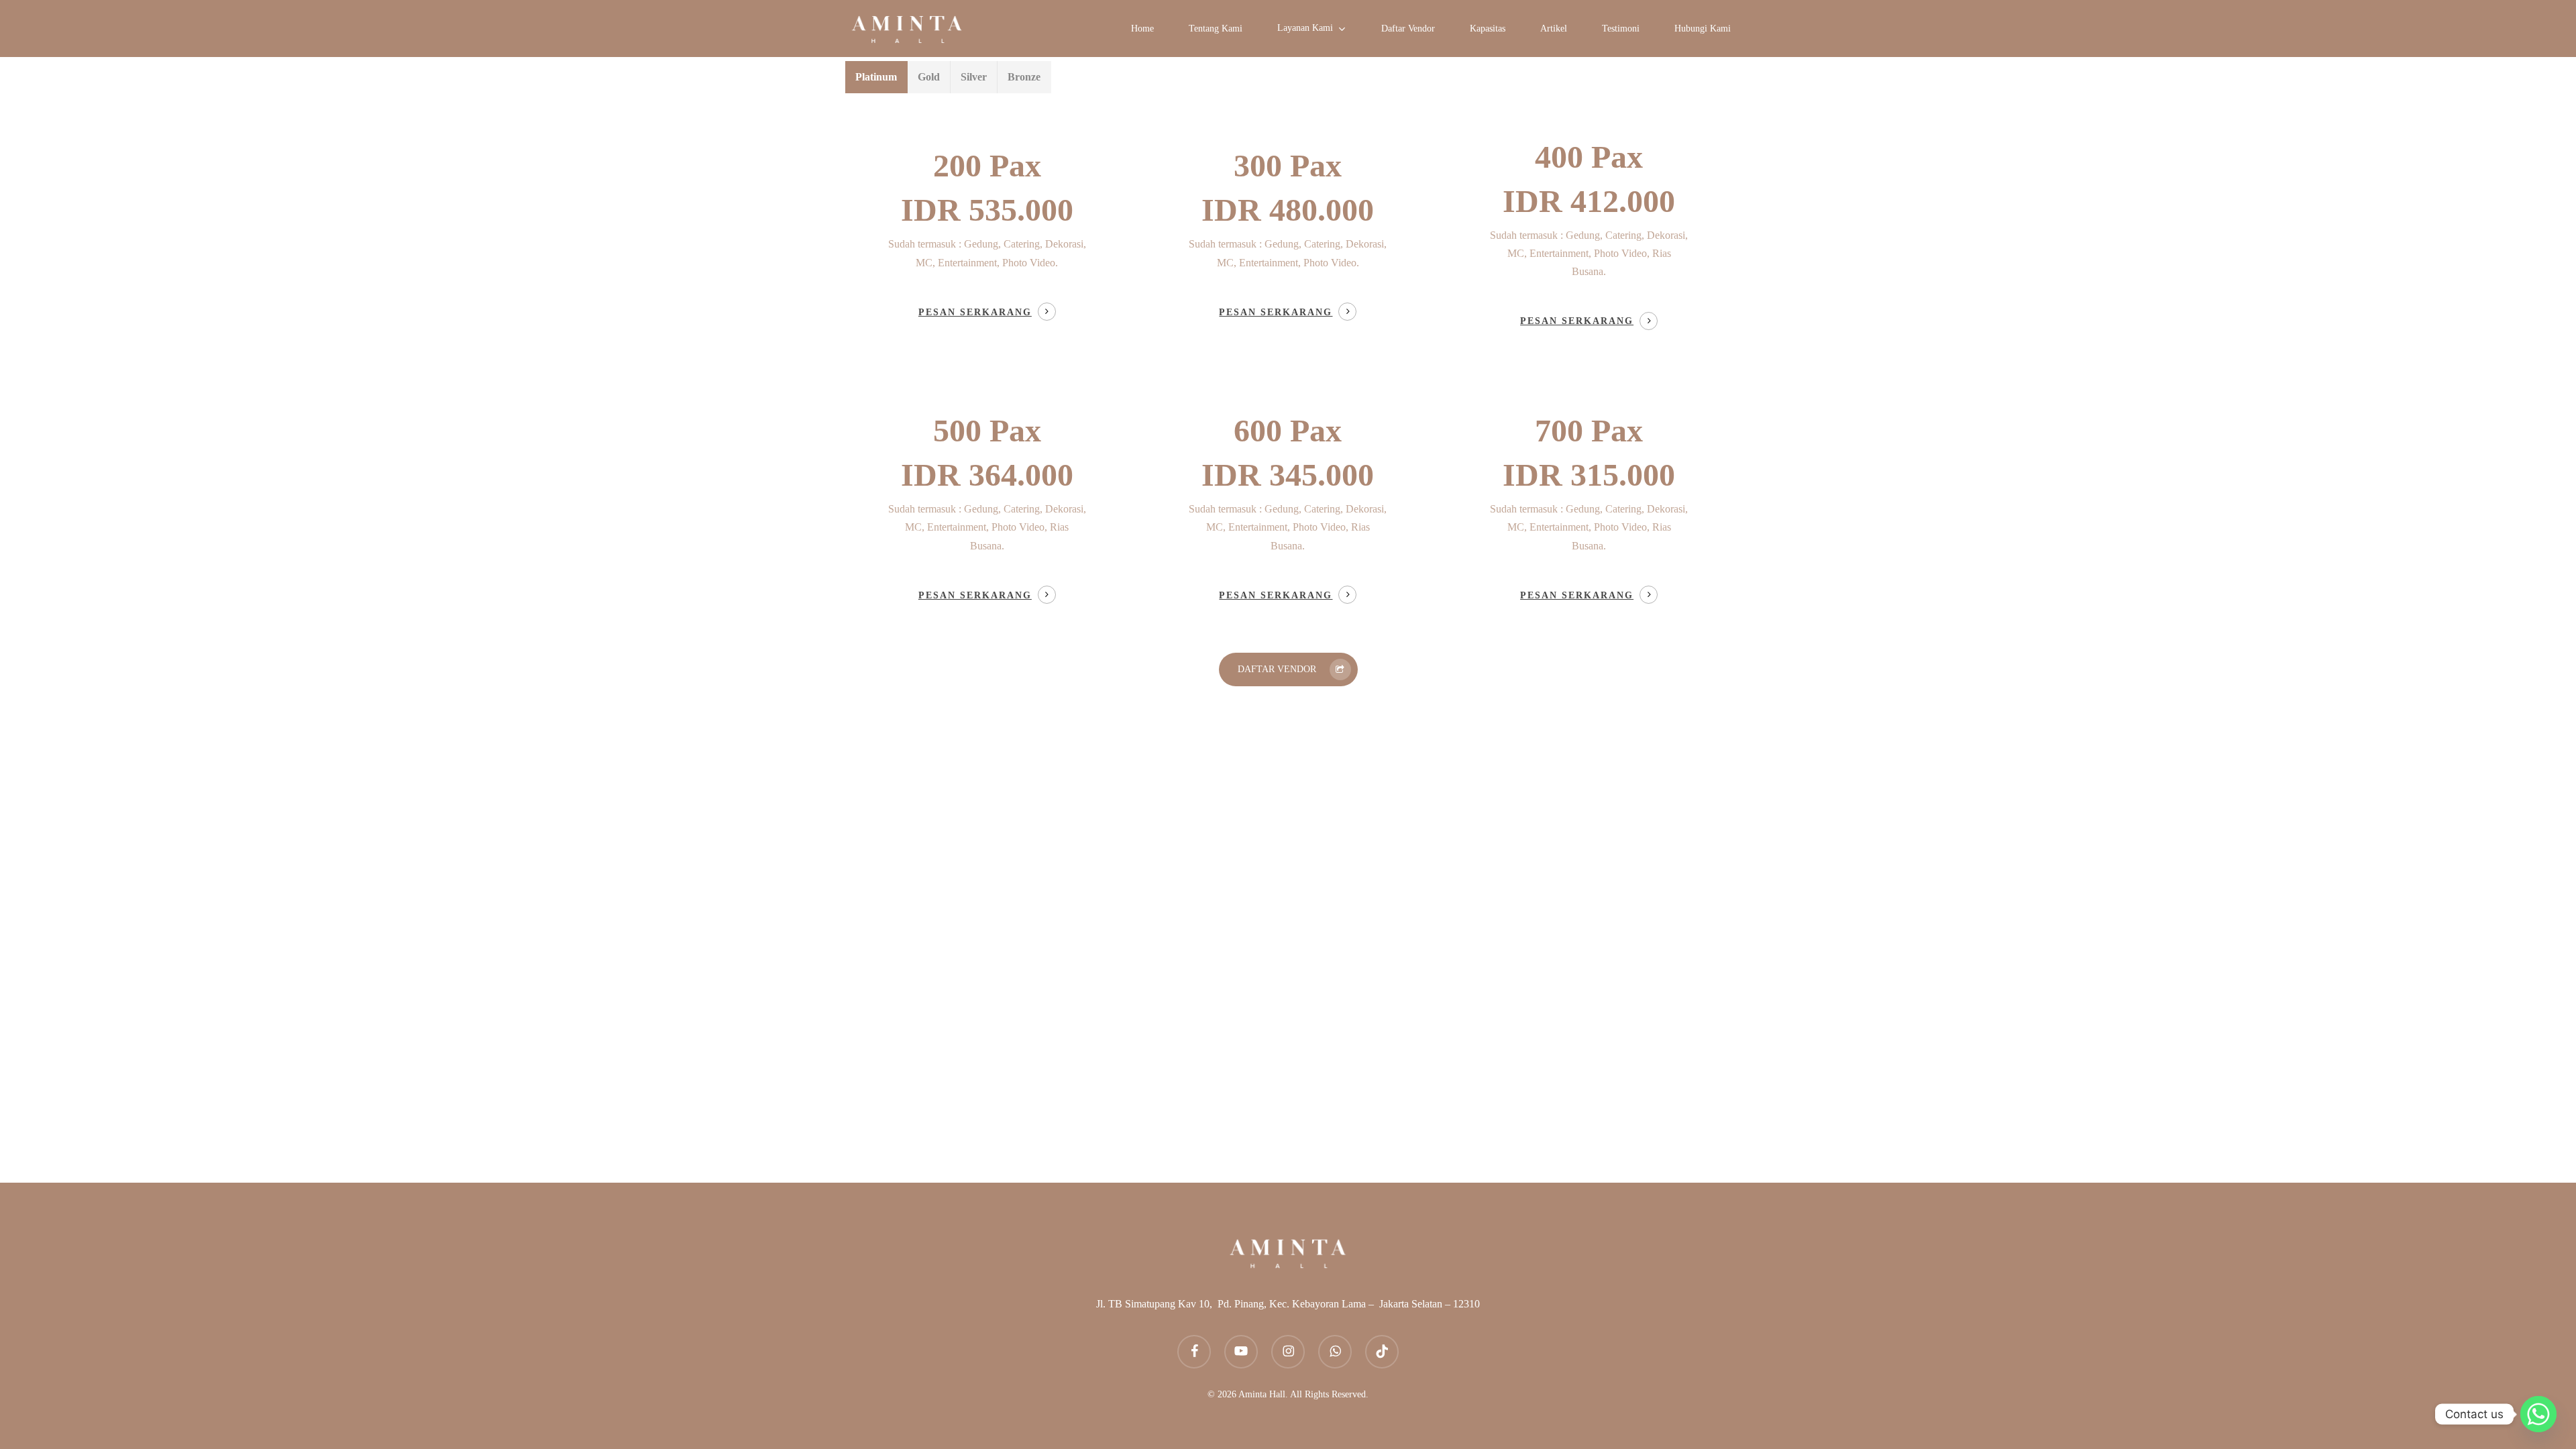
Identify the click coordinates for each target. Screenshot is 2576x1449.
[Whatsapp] (2538, 1414)
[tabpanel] (1288, 371)
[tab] (876, 77)
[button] (1288, 669)
